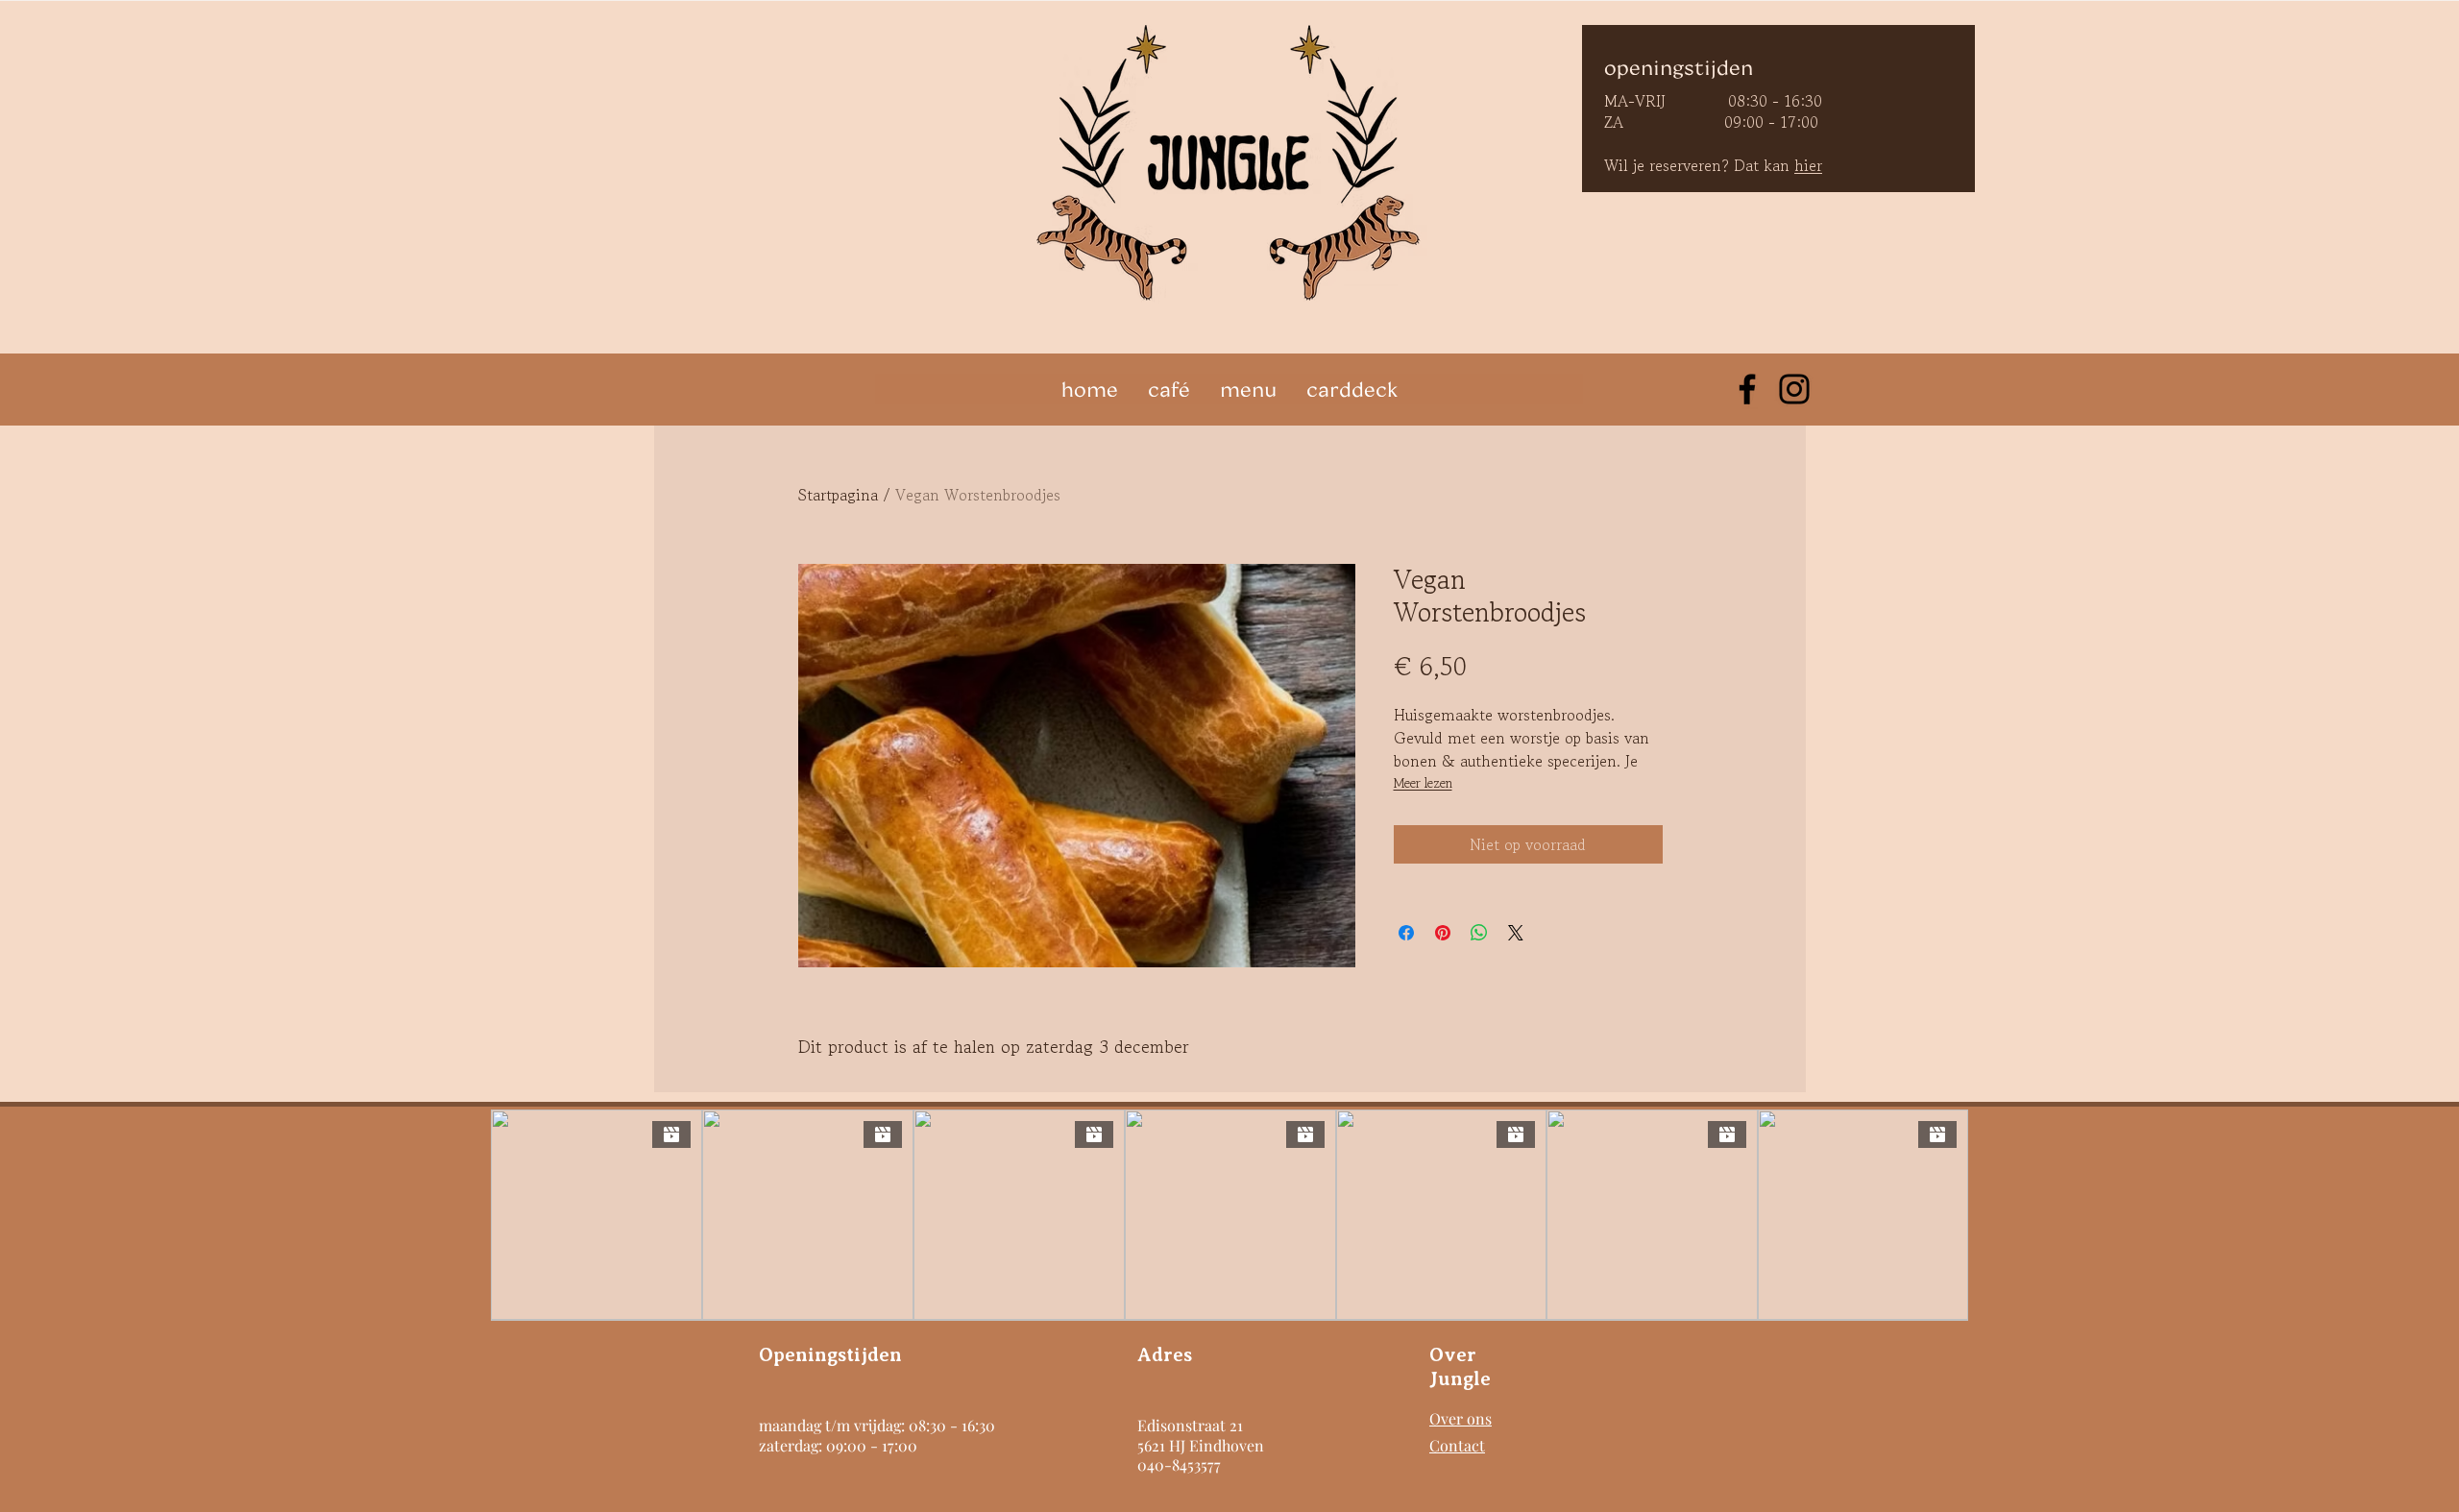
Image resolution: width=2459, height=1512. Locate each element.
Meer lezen (1423, 783)
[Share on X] (1516, 933)
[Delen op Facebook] (1406, 933)
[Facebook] (1747, 389)
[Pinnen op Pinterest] (1443, 933)
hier (1808, 165)
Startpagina (838, 495)
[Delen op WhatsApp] (1479, 933)
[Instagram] (1794, 389)
